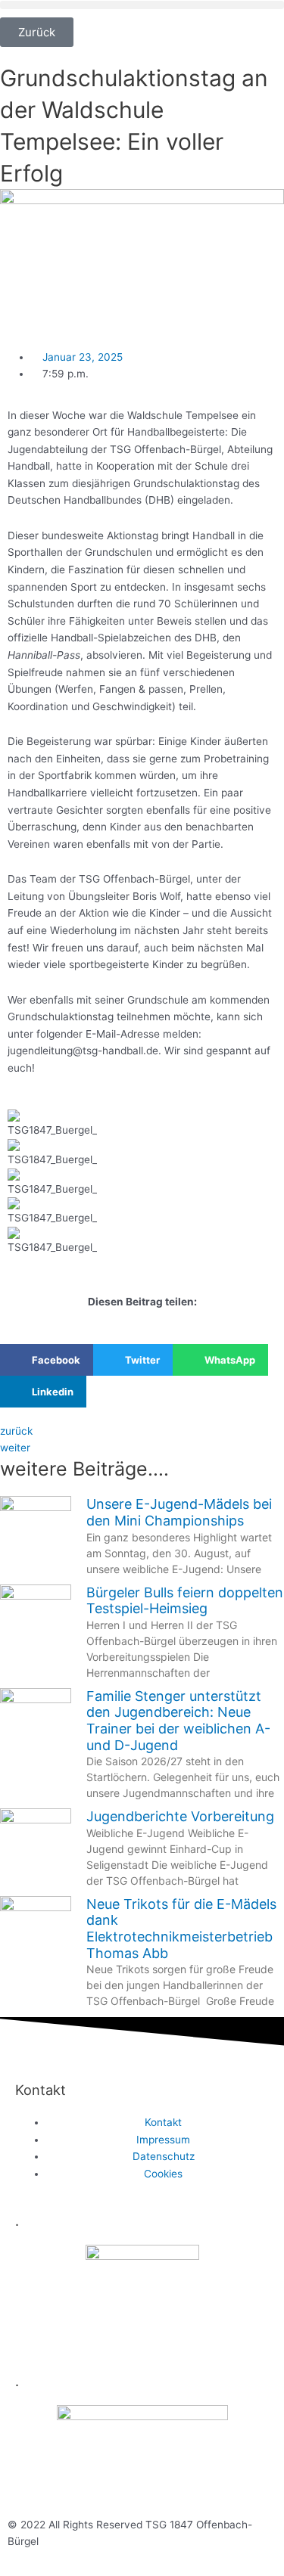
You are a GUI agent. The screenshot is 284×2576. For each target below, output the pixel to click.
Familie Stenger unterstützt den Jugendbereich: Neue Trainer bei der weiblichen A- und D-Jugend (178, 1721)
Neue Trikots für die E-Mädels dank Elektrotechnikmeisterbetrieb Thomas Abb (181, 1929)
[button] (142, 5)
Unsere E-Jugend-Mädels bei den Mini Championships (179, 1512)
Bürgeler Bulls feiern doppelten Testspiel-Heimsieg (185, 1601)
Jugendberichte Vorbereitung (180, 1816)
